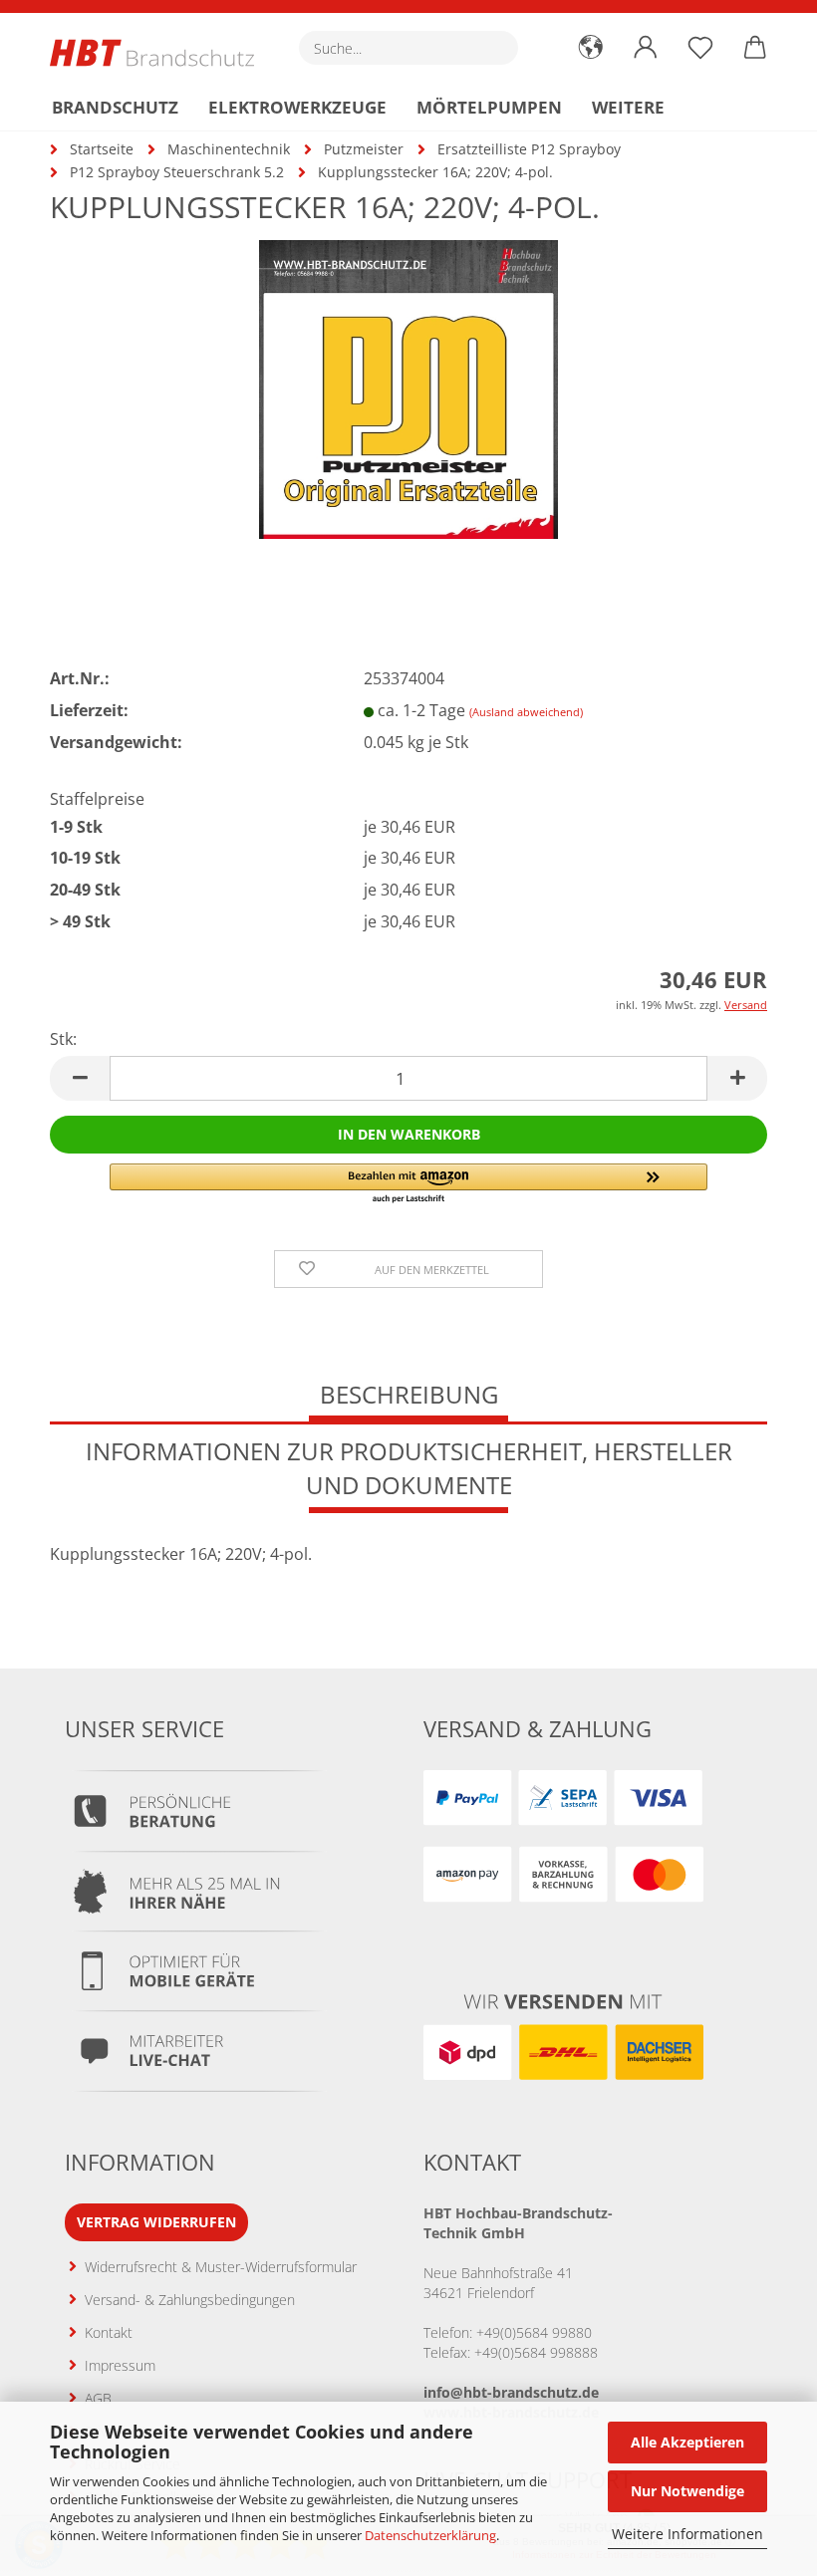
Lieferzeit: (89, 710)
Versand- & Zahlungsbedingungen (190, 2300)
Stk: (63, 1039)
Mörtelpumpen (489, 107)
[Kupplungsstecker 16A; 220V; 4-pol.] (408, 387)
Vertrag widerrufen (156, 2222)
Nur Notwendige (687, 2491)
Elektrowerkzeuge (297, 107)
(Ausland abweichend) (526, 712)
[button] (590, 48)
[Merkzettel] (700, 48)
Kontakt (109, 2332)
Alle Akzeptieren (687, 2442)
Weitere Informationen (687, 2534)
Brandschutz (115, 107)
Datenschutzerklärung (430, 2535)
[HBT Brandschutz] (159, 53)
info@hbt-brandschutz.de (511, 2392)
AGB (98, 2398)
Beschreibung (409, 1394)
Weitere (628, 107)
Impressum (120, 2365)
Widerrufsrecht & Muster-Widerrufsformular (221, 2267)
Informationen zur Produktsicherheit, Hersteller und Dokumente (409, 1468)
